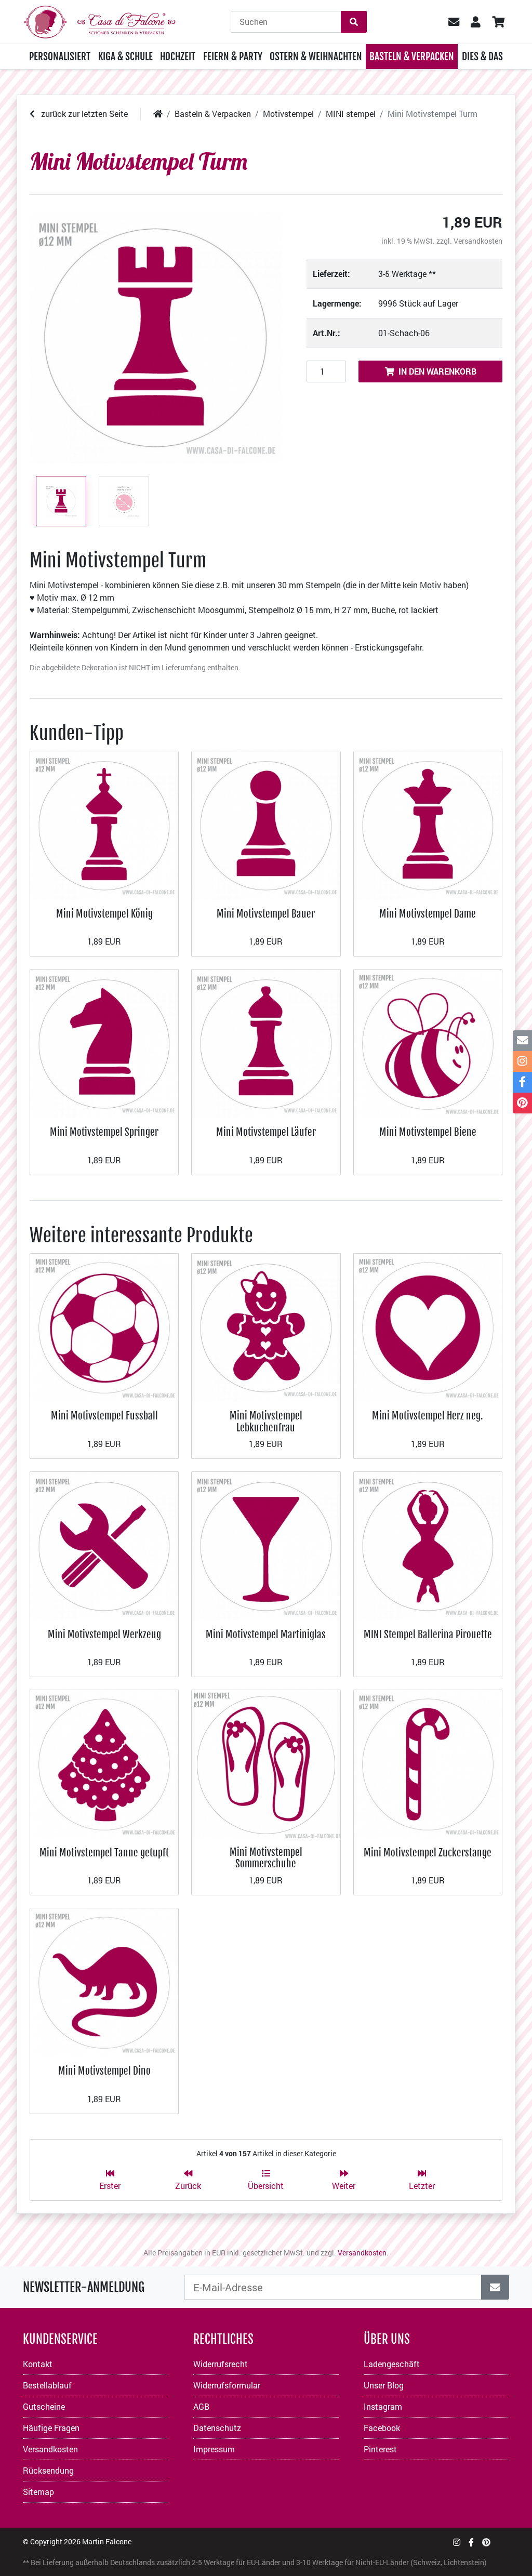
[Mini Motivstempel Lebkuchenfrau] (266, 1327)
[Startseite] (158, 114)
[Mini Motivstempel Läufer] (266, 1043)
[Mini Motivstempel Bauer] (266, 824)
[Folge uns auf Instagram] (457, 2542)
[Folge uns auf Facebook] (471, 2542)
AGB (201, 2406)
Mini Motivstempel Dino (104, 2071)
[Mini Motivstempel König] (104, 824)
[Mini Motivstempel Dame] (428, 824)
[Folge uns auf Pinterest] (486, 2542)
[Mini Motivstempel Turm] (156, 337)
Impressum (214, 2449)
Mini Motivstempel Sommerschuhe (266, 1858)
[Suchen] (354, 22)
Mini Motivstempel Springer (104, 1132)
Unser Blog (384, 2385)
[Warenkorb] (498, 22)
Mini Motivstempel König (104, 914)
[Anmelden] (495, 2287)
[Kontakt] (522, 1041)
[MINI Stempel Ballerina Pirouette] (428, 1545)
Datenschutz (217, 2428)
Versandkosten (478, 241)
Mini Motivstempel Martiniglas (266, 1634)
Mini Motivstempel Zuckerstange (428, 1853)
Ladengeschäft (392, 2364)
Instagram (383, 2406)
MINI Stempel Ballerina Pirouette (428, 1634)
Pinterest (380, 2449)
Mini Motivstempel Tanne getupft (104, 1853)
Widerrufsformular (227, 2385)
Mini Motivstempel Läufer (266, 1132)
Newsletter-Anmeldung (84, 2287)
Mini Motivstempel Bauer (266, 914)
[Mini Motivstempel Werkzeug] (104, 1545)
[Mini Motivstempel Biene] (428, 1043)
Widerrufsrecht (221, 2364)
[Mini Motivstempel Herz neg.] (428, 1327)
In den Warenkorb (437, 371)
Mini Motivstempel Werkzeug (104, 1634)
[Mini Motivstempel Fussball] (104, 1327)
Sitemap (38, 2492)
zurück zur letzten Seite (83, 114)
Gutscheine (44, 2406)
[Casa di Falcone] (100, 21)
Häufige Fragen (51, 2428)
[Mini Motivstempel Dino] (104, 1981)
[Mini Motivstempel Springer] (104, 1043)
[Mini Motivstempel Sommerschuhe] (266, 1763)
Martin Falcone (107, 2541)
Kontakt (38, 2364)
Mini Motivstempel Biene (428, 1132)
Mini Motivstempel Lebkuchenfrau (266, 1421)
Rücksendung (48, 2470)
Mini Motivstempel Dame (428, 914)
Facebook (382, 2428)
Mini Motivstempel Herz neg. (428, 1416)
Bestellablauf (47, 2385)
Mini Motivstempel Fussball (104, 1416)
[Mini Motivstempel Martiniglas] (266, 1545)
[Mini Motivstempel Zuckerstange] (428, 1763)
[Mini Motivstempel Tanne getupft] (104, 1763)
